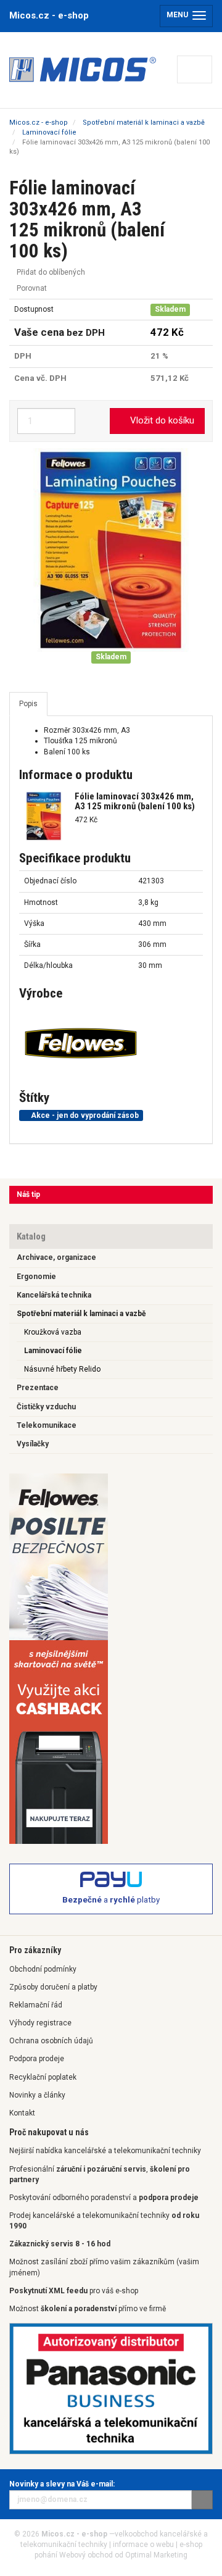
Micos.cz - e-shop (49, 15)
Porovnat (31, 288)
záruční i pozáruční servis (101, 2169)
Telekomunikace (47, 1425)
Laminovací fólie (53, 1351)
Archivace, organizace (56, 1257)
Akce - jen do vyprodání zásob (84, 1115)
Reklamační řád (36, 2005)
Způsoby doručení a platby (53, 1987)
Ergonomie (36, 1277)
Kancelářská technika (54, 1295)
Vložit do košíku (161, 420)
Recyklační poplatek (43, 2077)
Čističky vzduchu (46, 1407)
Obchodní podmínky (43, 1969)
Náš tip (28, 1194)
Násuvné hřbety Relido (62, 1369)
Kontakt (22, 2113)
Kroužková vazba (53, 1332)
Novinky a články (37, 2095)
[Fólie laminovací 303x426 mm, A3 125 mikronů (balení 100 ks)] (111, 550)
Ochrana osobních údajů (51, 2041)
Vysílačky (33, 1444)
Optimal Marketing (156, 2555)
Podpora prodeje (37, 2059)
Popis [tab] (28, 704)
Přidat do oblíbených (50, 272)
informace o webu (143, 2545)
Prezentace (38, 1388)
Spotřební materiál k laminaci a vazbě (81, 1314)
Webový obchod (86, 2555)
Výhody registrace (40, 2023)
